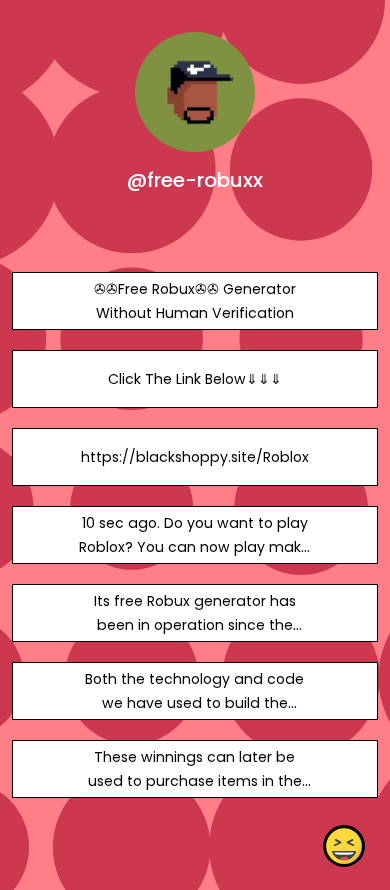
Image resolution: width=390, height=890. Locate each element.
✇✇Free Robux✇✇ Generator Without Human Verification (195, 301)
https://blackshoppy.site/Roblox (195, 457)
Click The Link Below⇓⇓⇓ (195, 379)
